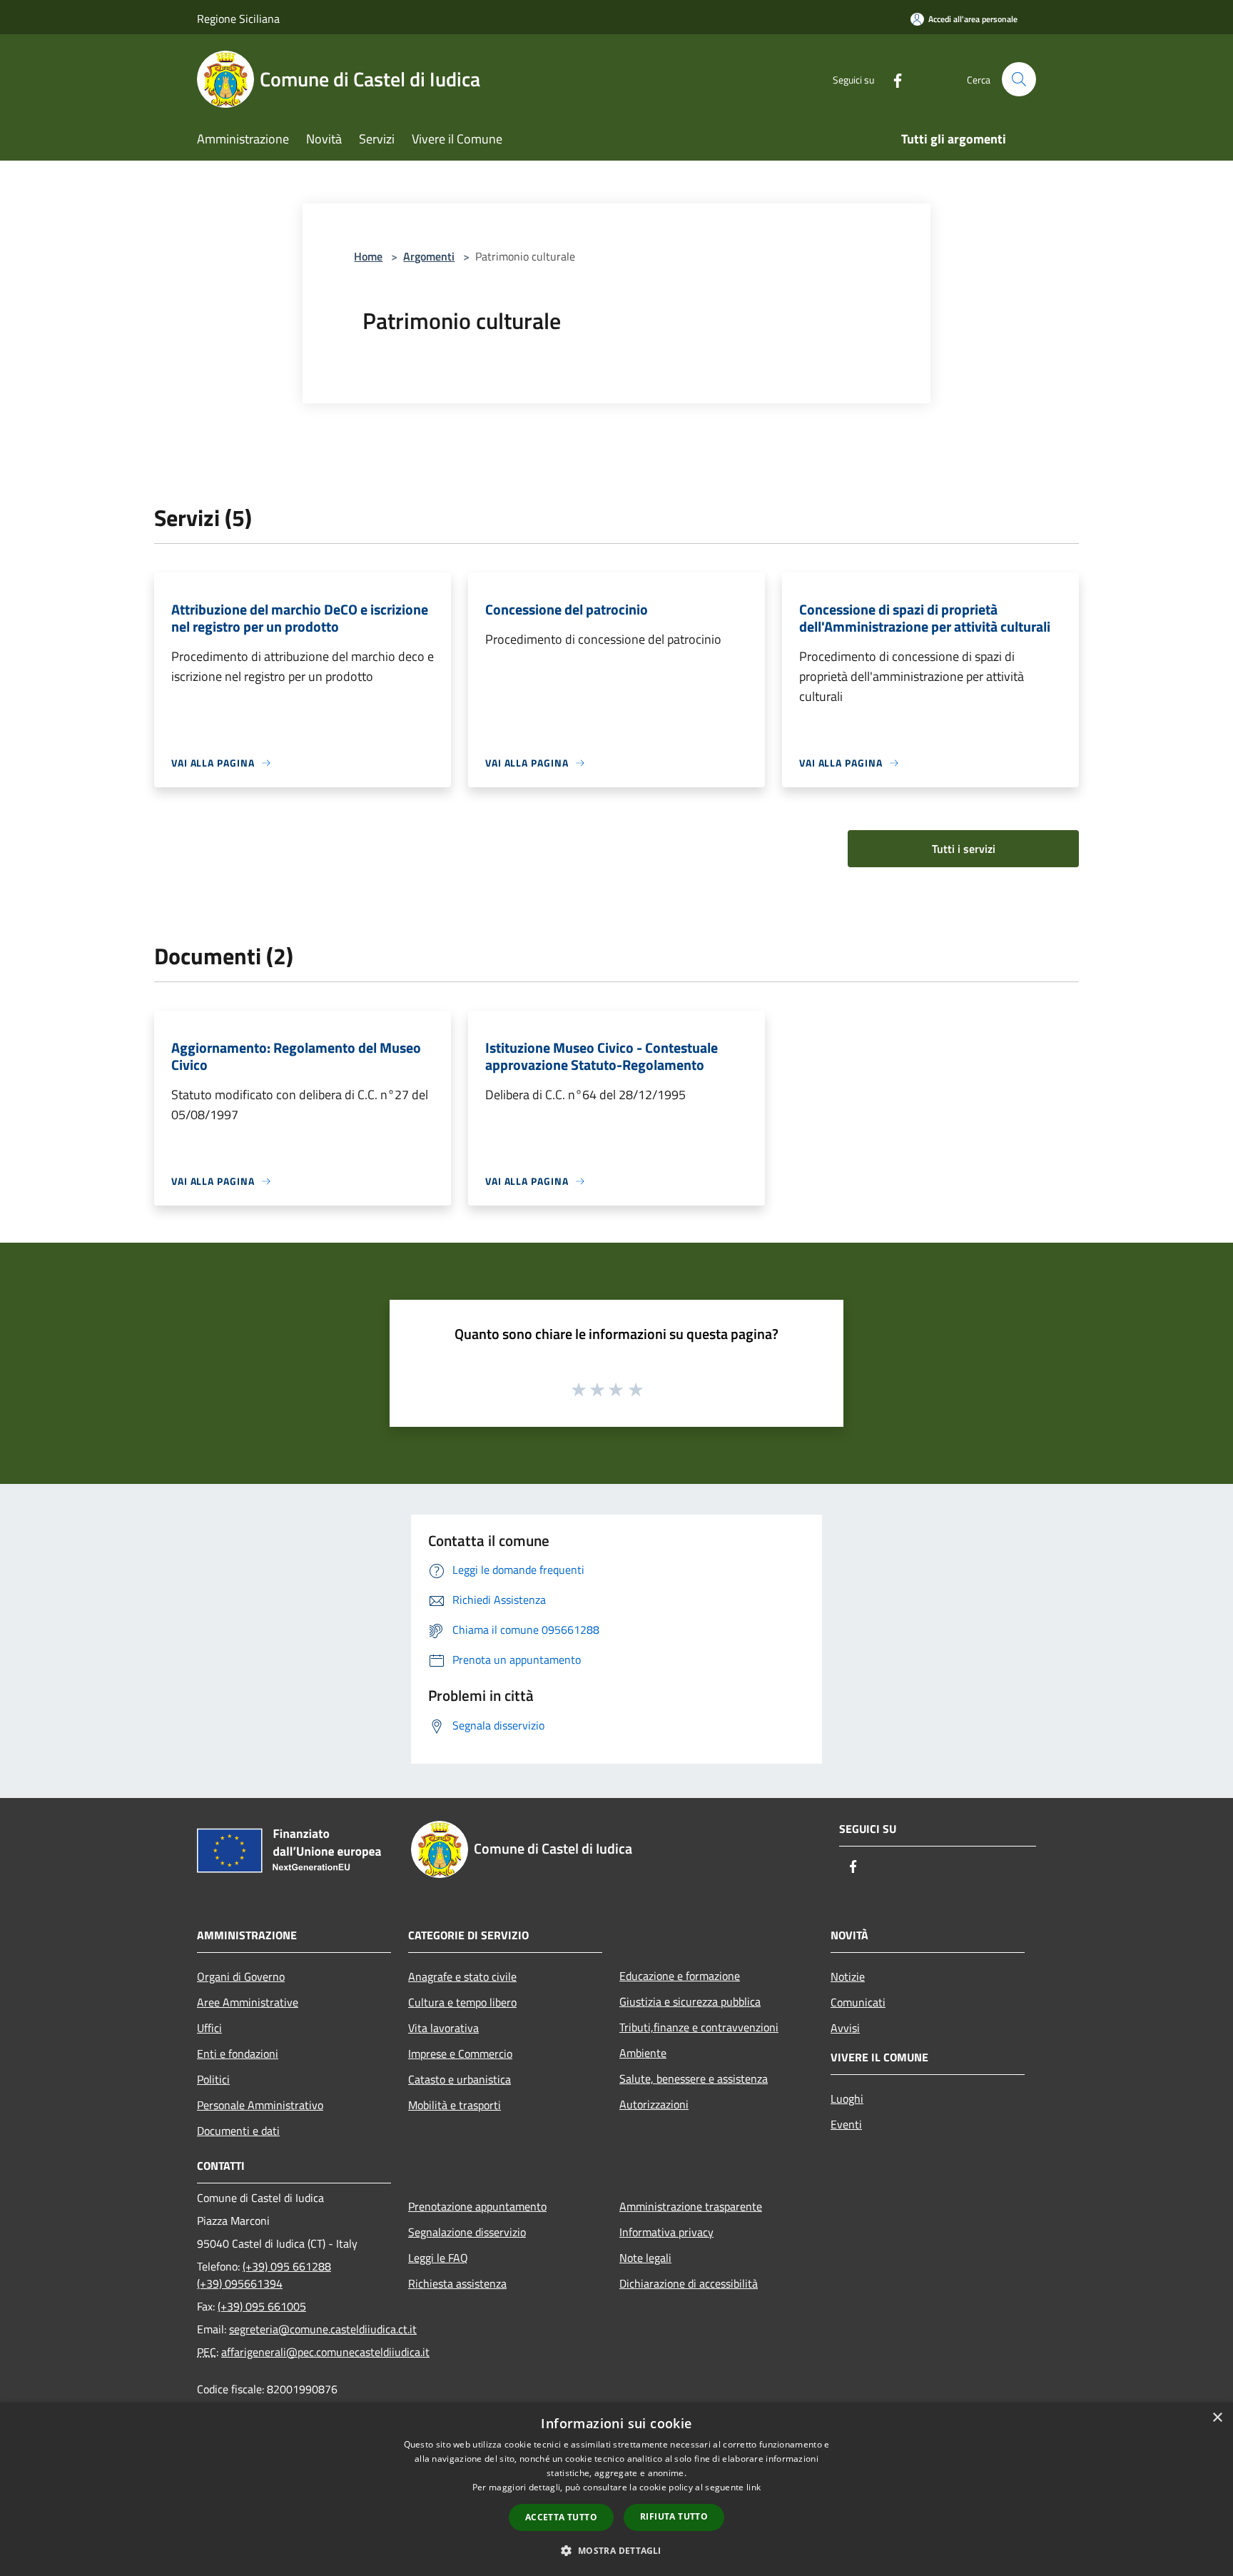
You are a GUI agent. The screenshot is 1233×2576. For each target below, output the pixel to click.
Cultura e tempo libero (462, 2002)
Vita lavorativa (443, 2028)
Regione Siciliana (238, 19)
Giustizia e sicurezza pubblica (690, 2001)
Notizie (848, 1976)
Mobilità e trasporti (455, 2105)
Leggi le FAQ (438, 2258)
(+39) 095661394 (240, 2283)
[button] (616, 2550)
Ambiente (643, 2053)
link (753, 2487)
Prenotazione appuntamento (477, 2206)
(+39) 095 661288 (287, 2266)
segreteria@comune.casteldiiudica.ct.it (323, 2329)
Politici (213, 2079)
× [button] (1217, 2418)
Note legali (645, 2258)
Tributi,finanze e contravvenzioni (699, 2027)
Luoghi (847, 2098)
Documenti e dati (238, 2131)
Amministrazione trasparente (691, 2206)
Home (368, 256)
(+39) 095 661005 (262, 2306)
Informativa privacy (666, 2232)
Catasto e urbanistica (460, 2079)
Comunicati (858, 2002)
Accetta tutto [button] (561, 2517)
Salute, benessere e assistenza (694, 2079)
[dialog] (616, 2489)
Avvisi (845, 2028)
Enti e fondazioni (238, 2054)
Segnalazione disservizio (467, 2232)
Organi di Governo (241, 1976)
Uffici (209, 2028)
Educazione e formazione (680, 1976)
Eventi (846, 2124)
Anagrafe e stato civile (462, 1976)
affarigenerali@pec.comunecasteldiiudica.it (325, 2352)
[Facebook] (892, 79)
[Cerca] (1019, 79)
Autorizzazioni (654, 2104)
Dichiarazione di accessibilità (689, 2283)
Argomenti (429, 256)
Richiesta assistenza (457, 2283)
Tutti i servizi (964, 849)
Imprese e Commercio (460, 2054)
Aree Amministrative (248, 2002)
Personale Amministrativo (260, 2105)
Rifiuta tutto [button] (674, 2516)
